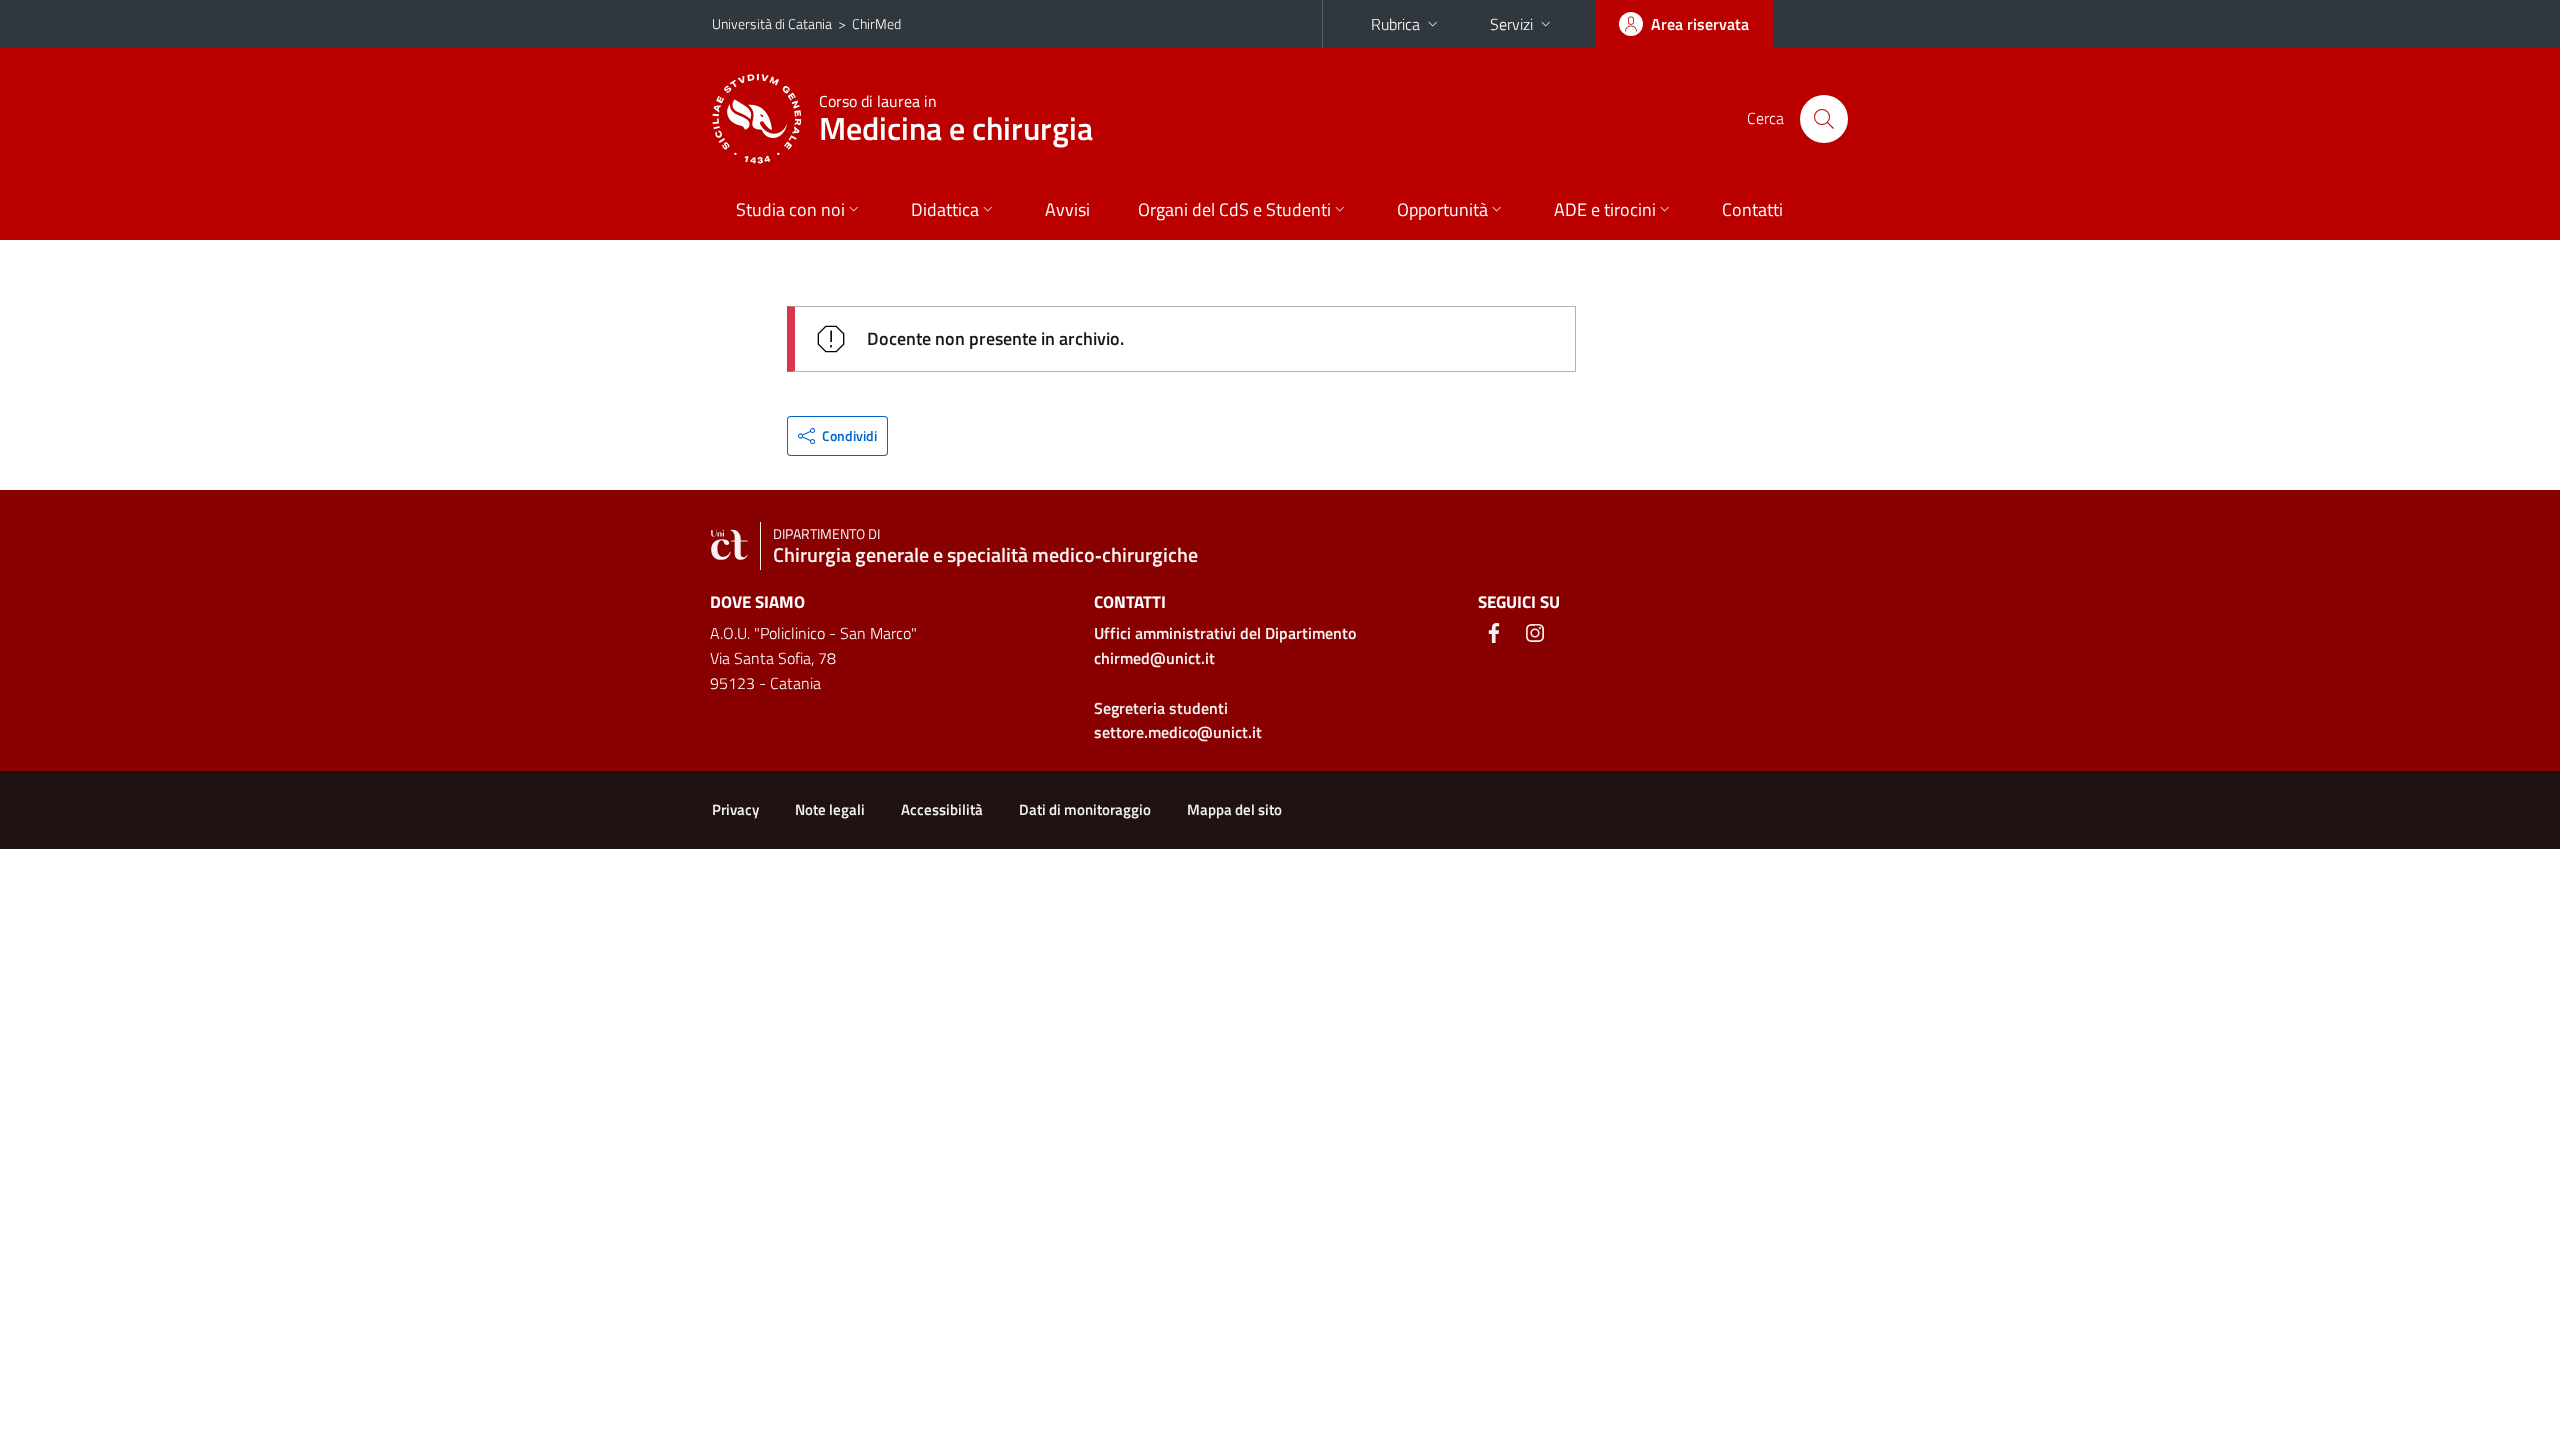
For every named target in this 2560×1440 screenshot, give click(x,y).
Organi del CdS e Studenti (1234, 209)
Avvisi (1067, 209)
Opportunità (1442, 209)
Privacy (735, 809)
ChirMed (876, 23)
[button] (837, 436)
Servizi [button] (1511, 24)
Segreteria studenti (1161, 708)
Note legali (830, 809)
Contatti (1752, 209)
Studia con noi (790, 209)
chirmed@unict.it (1154, 658)
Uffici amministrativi (1225, 633)
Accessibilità (942, 809)
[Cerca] (1824, 119)
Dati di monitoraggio (1085, 809)
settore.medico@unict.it (1178, 732)
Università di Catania (772, 23)
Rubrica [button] (1395, 24)
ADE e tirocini (1605, 209)
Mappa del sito (1234, 809)
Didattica (945, 209)
